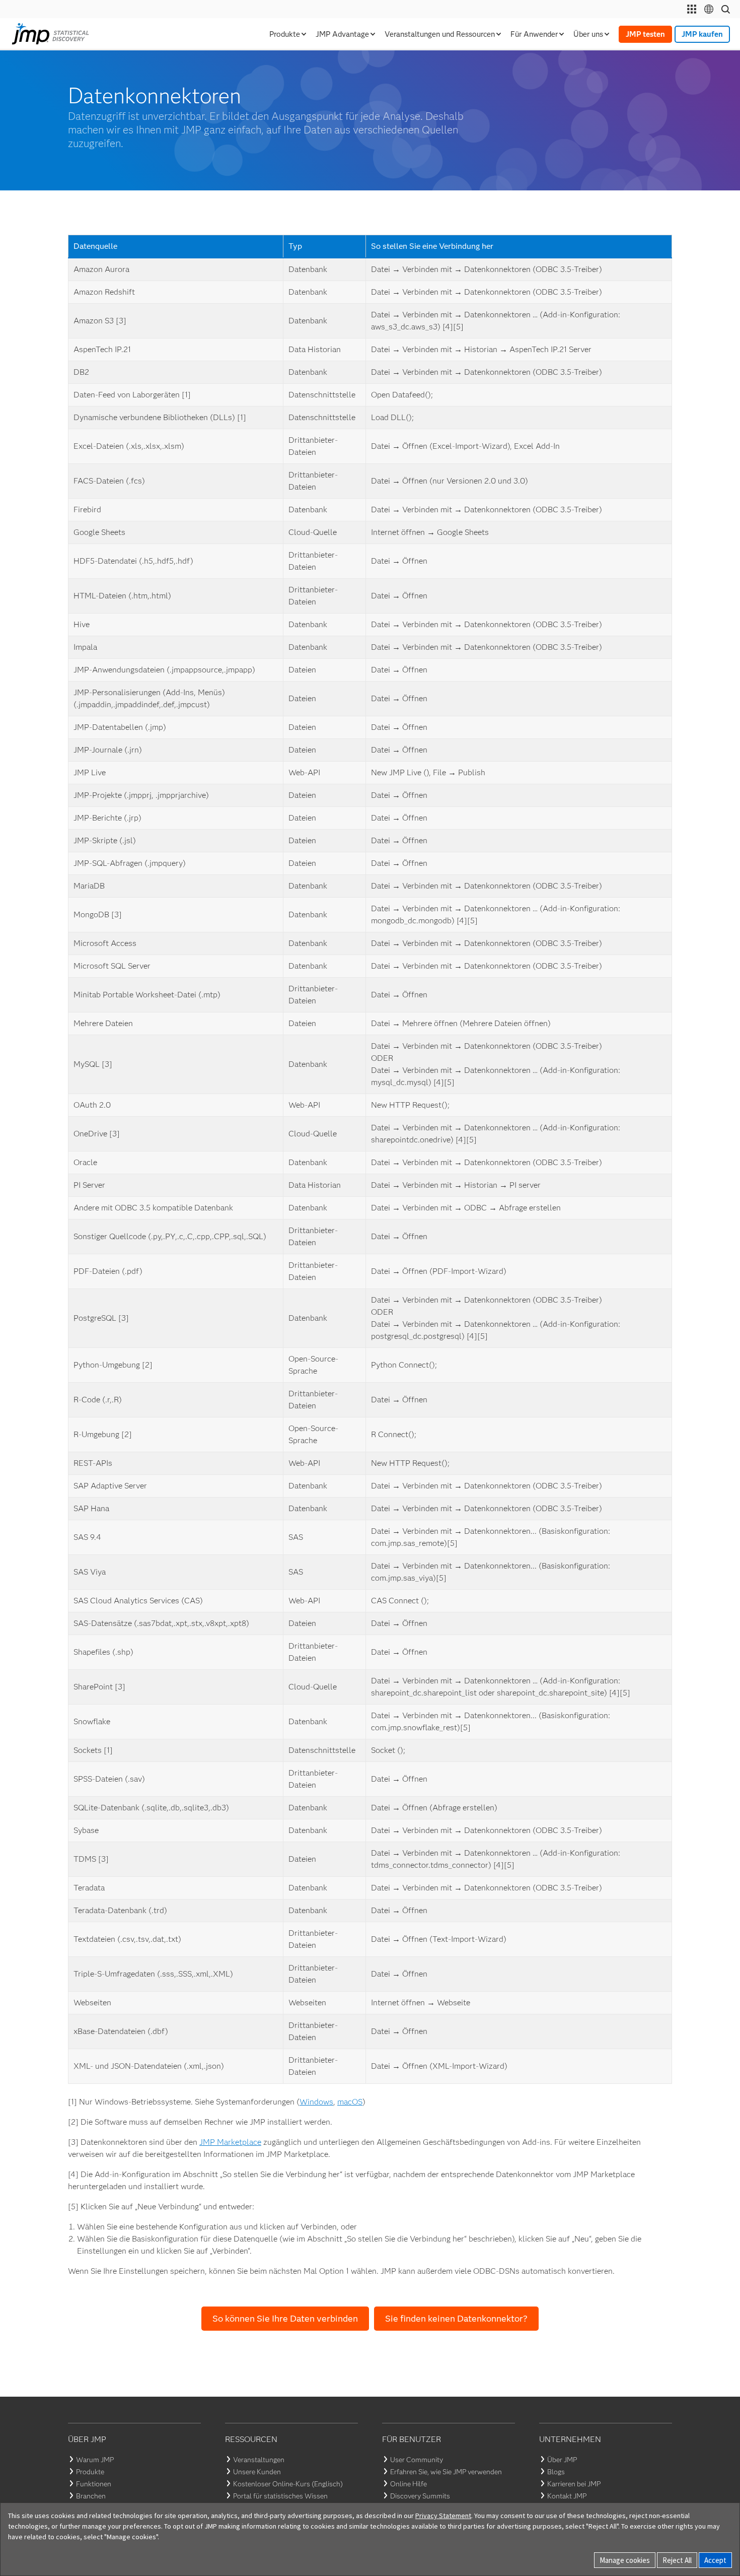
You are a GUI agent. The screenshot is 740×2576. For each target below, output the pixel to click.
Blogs (556, 2472)
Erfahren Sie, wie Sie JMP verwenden (446, 2472)
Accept (715, 2560)
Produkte (90, 2472)
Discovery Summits (420, 2496)
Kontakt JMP (567, 2496)
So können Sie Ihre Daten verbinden (285, 2319)
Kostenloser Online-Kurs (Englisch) (288, 2484)
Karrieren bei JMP (574, 2484)
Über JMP (562, 2460)
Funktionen (94, 2484)
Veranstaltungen (259, 2460)
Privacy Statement (443, 2516)
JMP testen (645, 34)
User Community (417, 2460)
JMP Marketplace (230, 2142)
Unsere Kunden (257, 2472)
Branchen (91, 2496)
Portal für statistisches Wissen (280, 2496)
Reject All (677, 2560)
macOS (350, 2102)
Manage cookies (625, 2560)
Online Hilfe (409, 2484)
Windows (316, 2102)
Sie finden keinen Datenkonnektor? (456, 2319)
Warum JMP (95, 2460)
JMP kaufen (702, 34)
